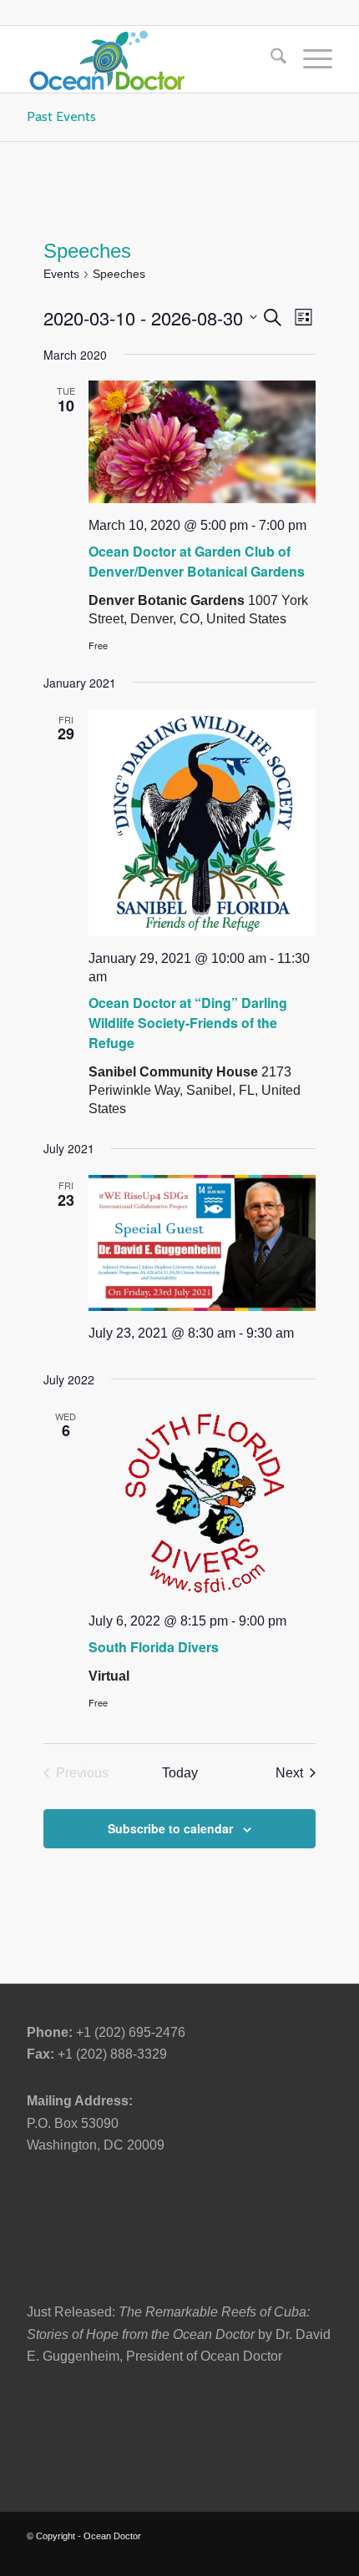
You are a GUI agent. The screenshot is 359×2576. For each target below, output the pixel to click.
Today (180, 1773)
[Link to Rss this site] (320, 2555)
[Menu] (309, 59)
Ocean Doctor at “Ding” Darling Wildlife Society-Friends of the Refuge (188, 1023)
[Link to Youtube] (245, 2555)
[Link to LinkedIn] (220, 2555)
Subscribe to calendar (170, 1828)
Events (61, 274)
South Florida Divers (154, 1647)
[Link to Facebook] (195, 2555)
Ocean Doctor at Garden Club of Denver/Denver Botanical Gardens (197, 561)
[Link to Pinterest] (295, 2555)
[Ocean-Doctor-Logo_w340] (149, 59)
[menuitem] (270, 59)
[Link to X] (169, 2555)
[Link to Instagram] (270, 2555)
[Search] (270, 59)
